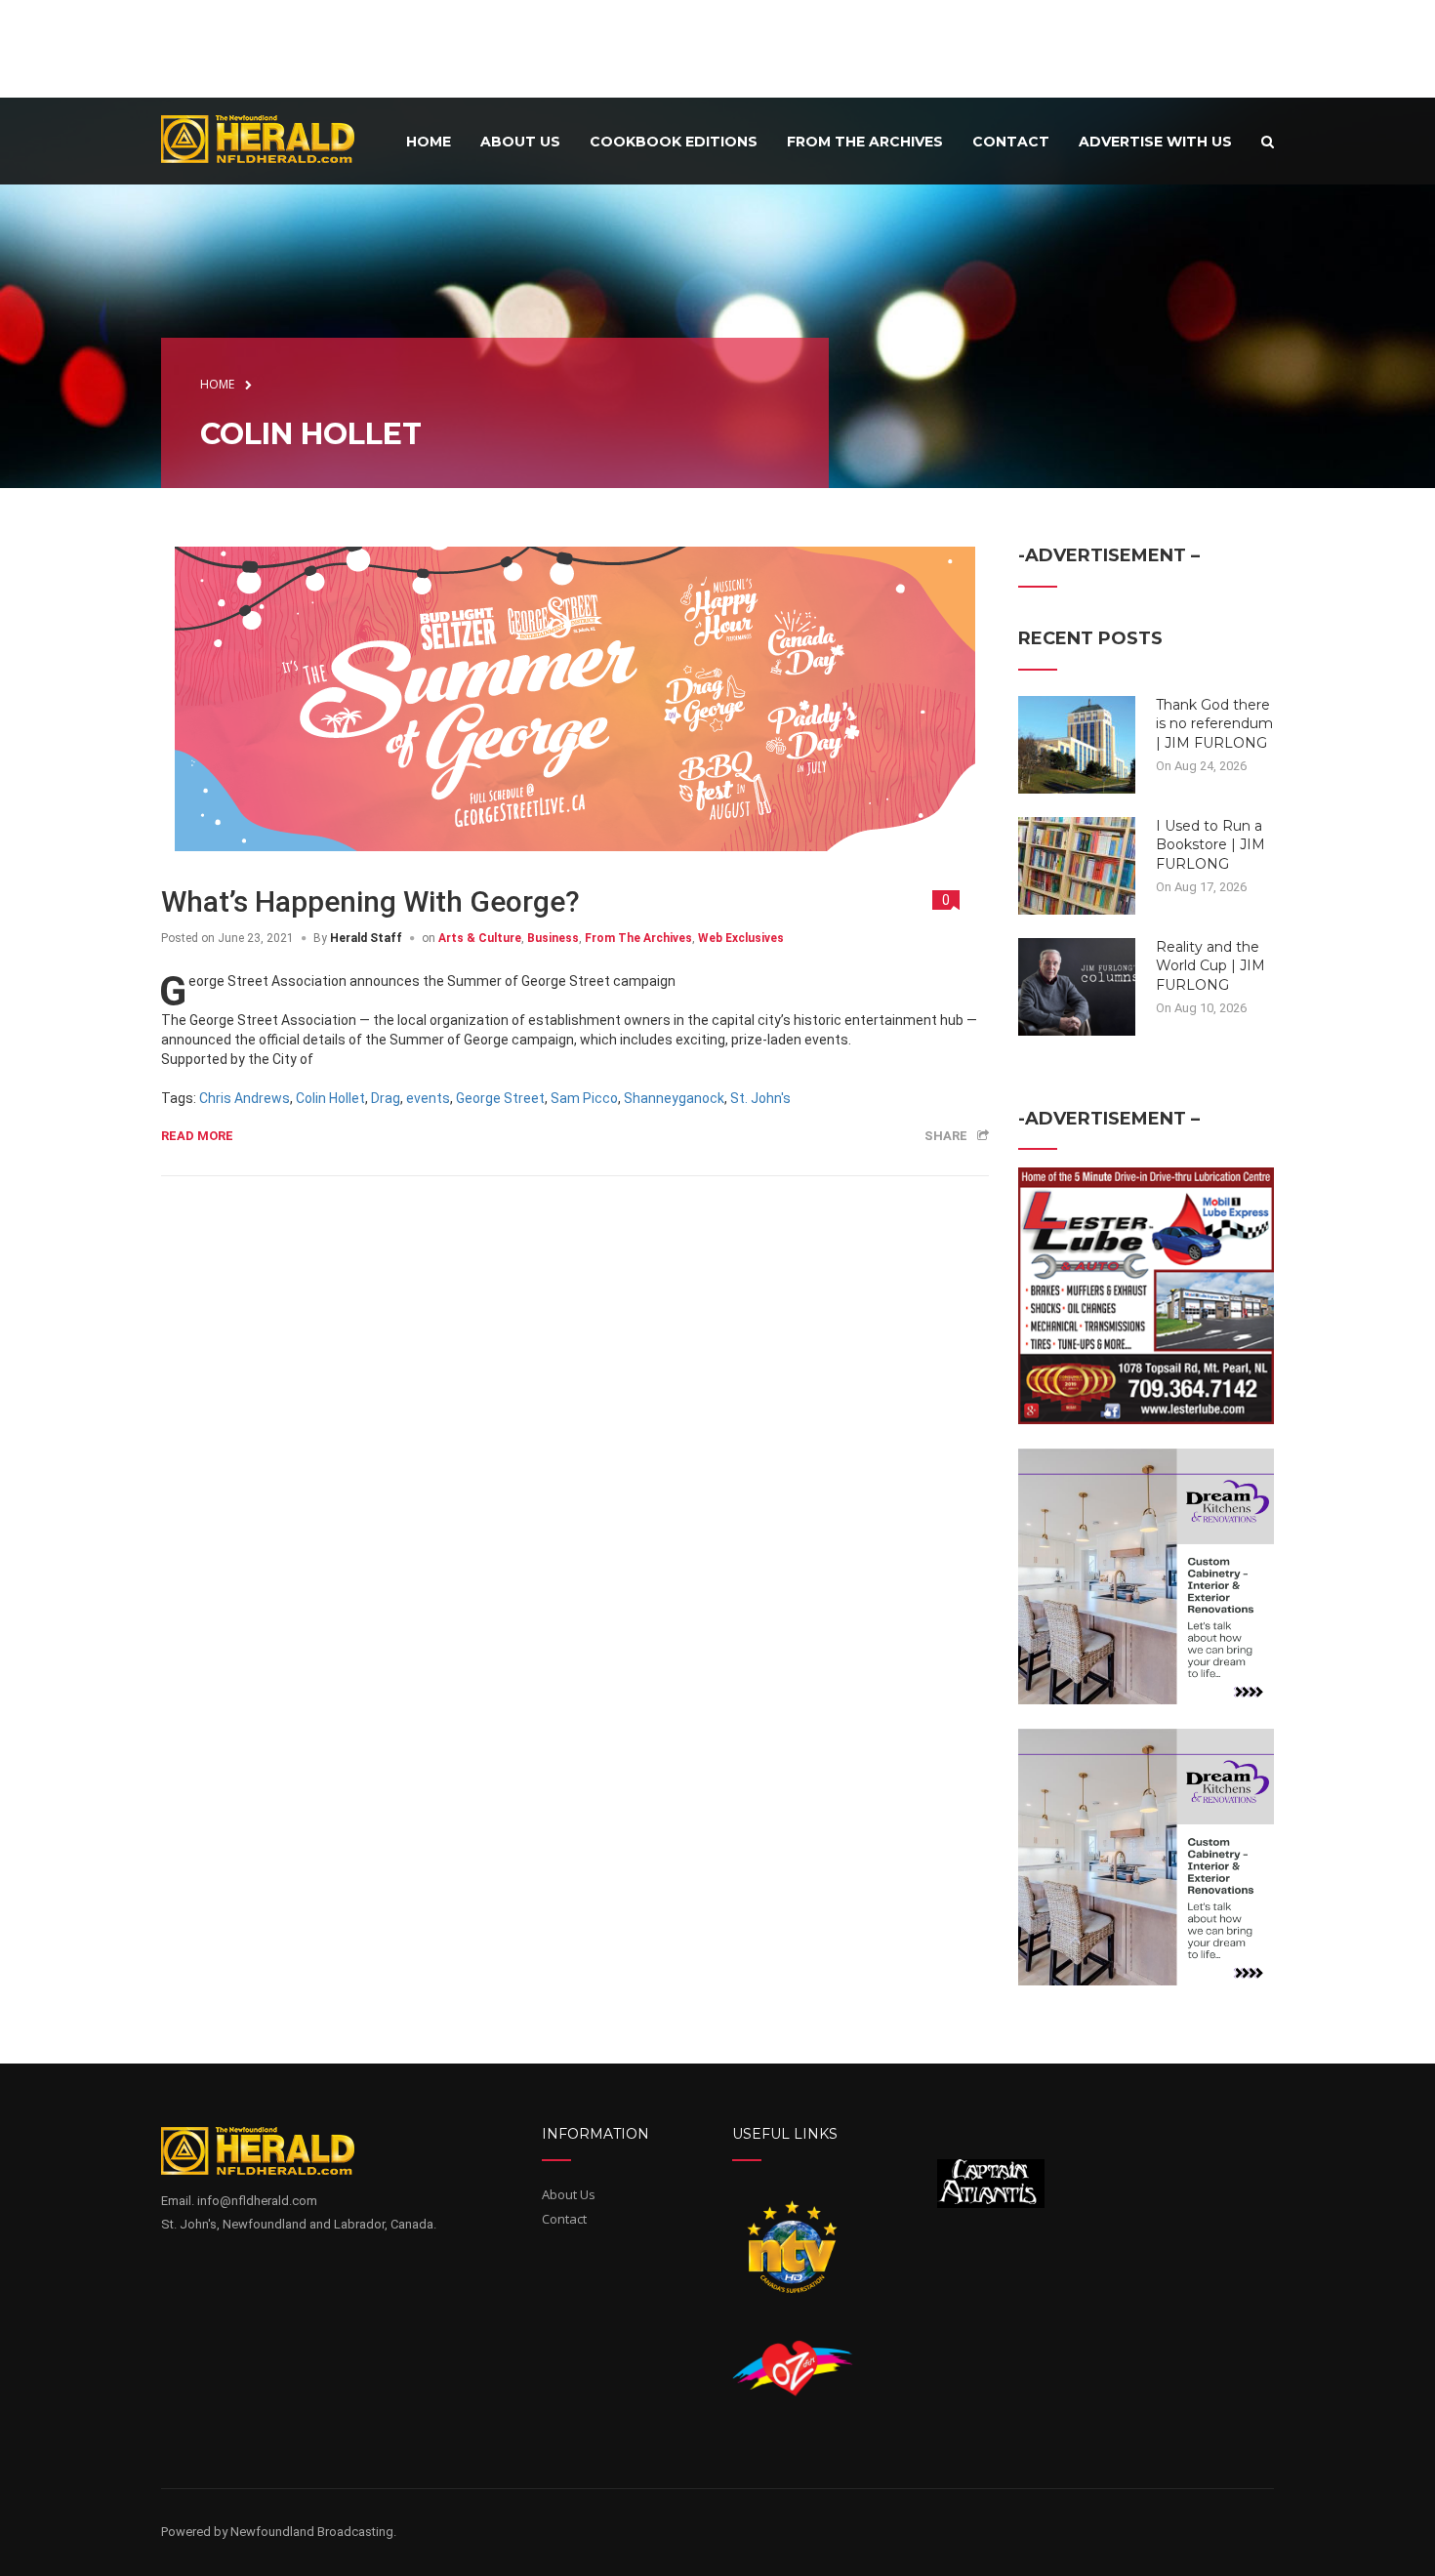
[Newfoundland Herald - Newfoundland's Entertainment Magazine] (268, 138)
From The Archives (638, 938)
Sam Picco (584, 1098)
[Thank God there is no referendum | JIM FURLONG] (1077, 743)
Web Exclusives (741, 938)
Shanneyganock (674, 1098)
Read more (197, 1136)
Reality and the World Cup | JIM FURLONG (1210, 966)
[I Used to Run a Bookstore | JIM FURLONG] (1077, 864)
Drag (386, 1098)
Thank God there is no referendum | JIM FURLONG (1214, 724)
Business (553, 938)
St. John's (760, 1098)
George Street (500, 1098)
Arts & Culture (480, 938)
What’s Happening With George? (370, 901)
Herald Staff (366, 938)
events (428, 1098)
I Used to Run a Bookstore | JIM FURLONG (1210, 845)
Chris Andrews (245, 1098)
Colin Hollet (330, 1098)
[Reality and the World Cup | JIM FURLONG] (1077, 985)
